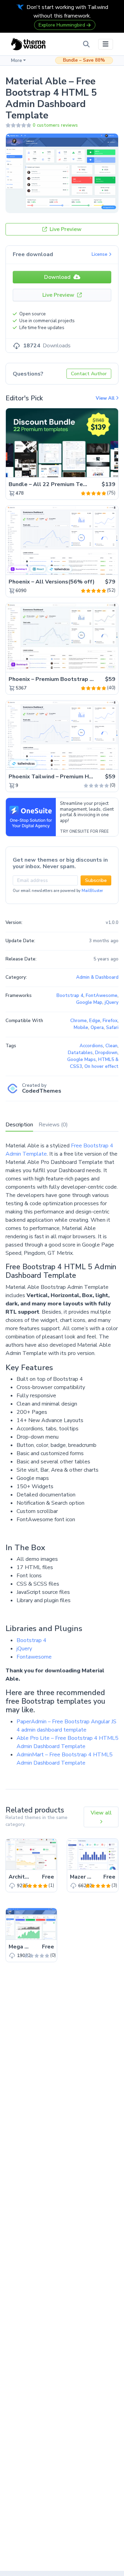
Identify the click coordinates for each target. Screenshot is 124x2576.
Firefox (110, 1021)
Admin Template (26, 1154)
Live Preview (65, 229)
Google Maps (81, 1060)
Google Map (89, 1002)
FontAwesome (102, 996)
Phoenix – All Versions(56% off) (52, 582)
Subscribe (96, 880)
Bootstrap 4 (32, 1640)
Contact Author (89, 374)
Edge (95, 1021)
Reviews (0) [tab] (53, 1125)
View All (106, 398)
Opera (97, 1028)
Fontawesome (34, 1657)
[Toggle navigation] (106, 44)
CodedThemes (42, 1091)
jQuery (24, 1649)
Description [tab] (19, 1125)
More (17, 61)
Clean (111, 1046)
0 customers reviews (55, 125)
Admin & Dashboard (97, 977)
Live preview (94, 468)
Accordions (91, 1046)
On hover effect (101, 1066)
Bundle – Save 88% (84, 60)
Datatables (80, 1053)
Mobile (81, 1028)
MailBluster (92, 891)
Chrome (79, 1021)
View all (101, 1813)
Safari (112, 1028)
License (100, 254)
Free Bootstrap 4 (92, 1146)
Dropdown (106, 1053)
